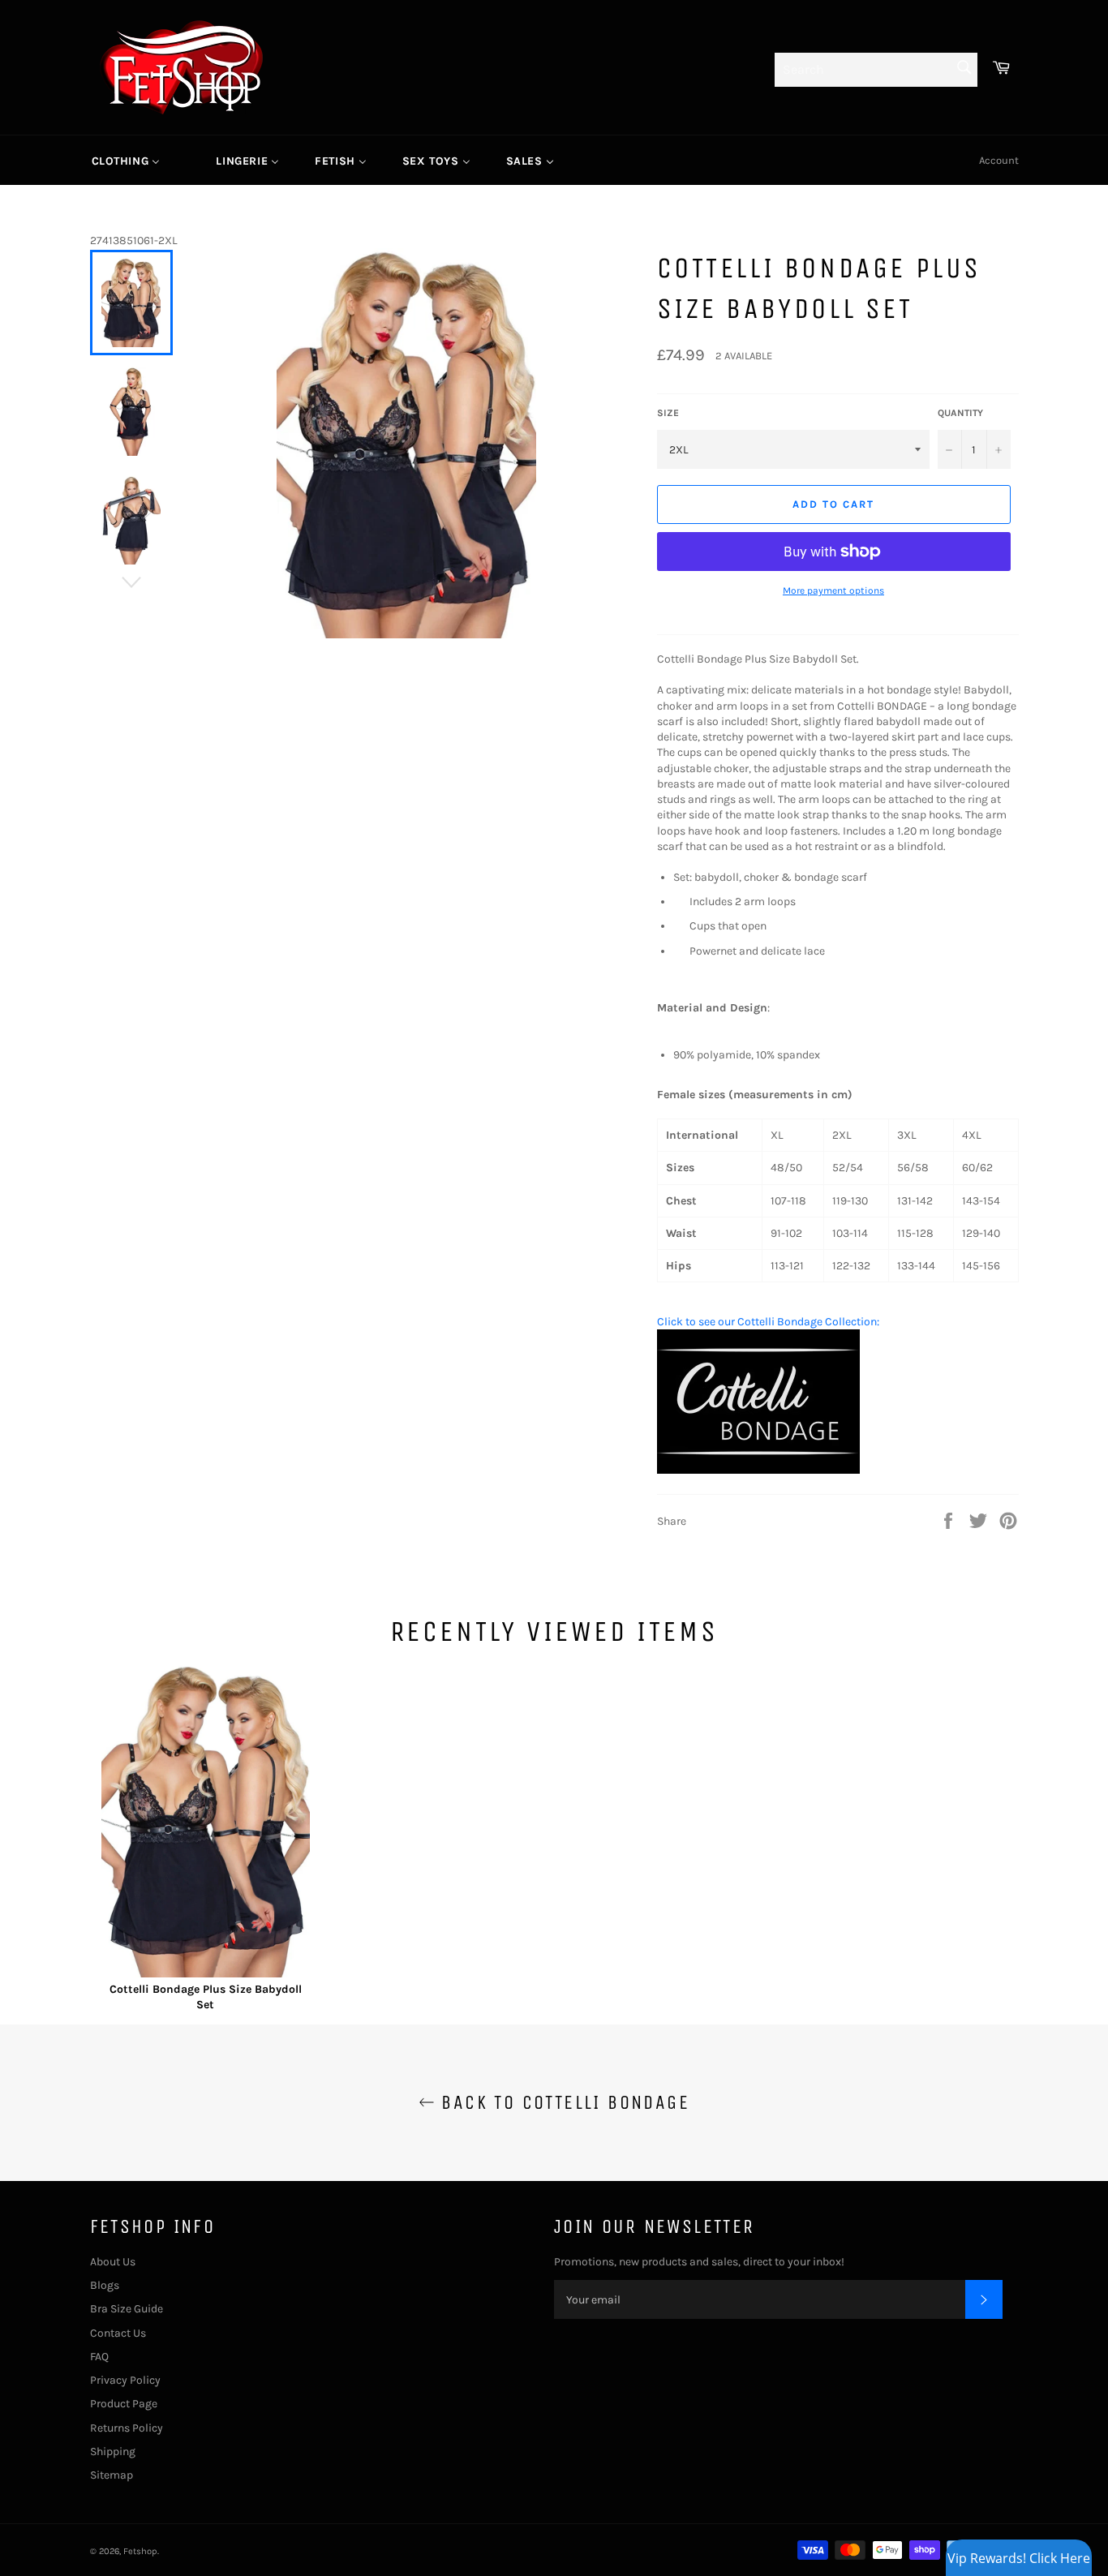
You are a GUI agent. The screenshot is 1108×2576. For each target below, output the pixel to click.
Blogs (105, 2285)
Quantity (960, 413)
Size (668, 413)
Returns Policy (127, 2428)
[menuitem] (126, 161)
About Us (113, 2262)
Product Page (124, 2404)
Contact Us (118, 2333)
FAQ (99, 2357)
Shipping (113, 2451)
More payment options (833, 590)
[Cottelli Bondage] (758, 1470)
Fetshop (140, 2551)
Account (999, 160)
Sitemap (112, 2475)
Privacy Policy (125, 2380)
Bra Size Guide (127, 2309)
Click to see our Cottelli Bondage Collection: (768, 1322)
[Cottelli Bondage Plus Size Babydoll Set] (206, 1823)
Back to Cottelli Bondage (562, 2102)
